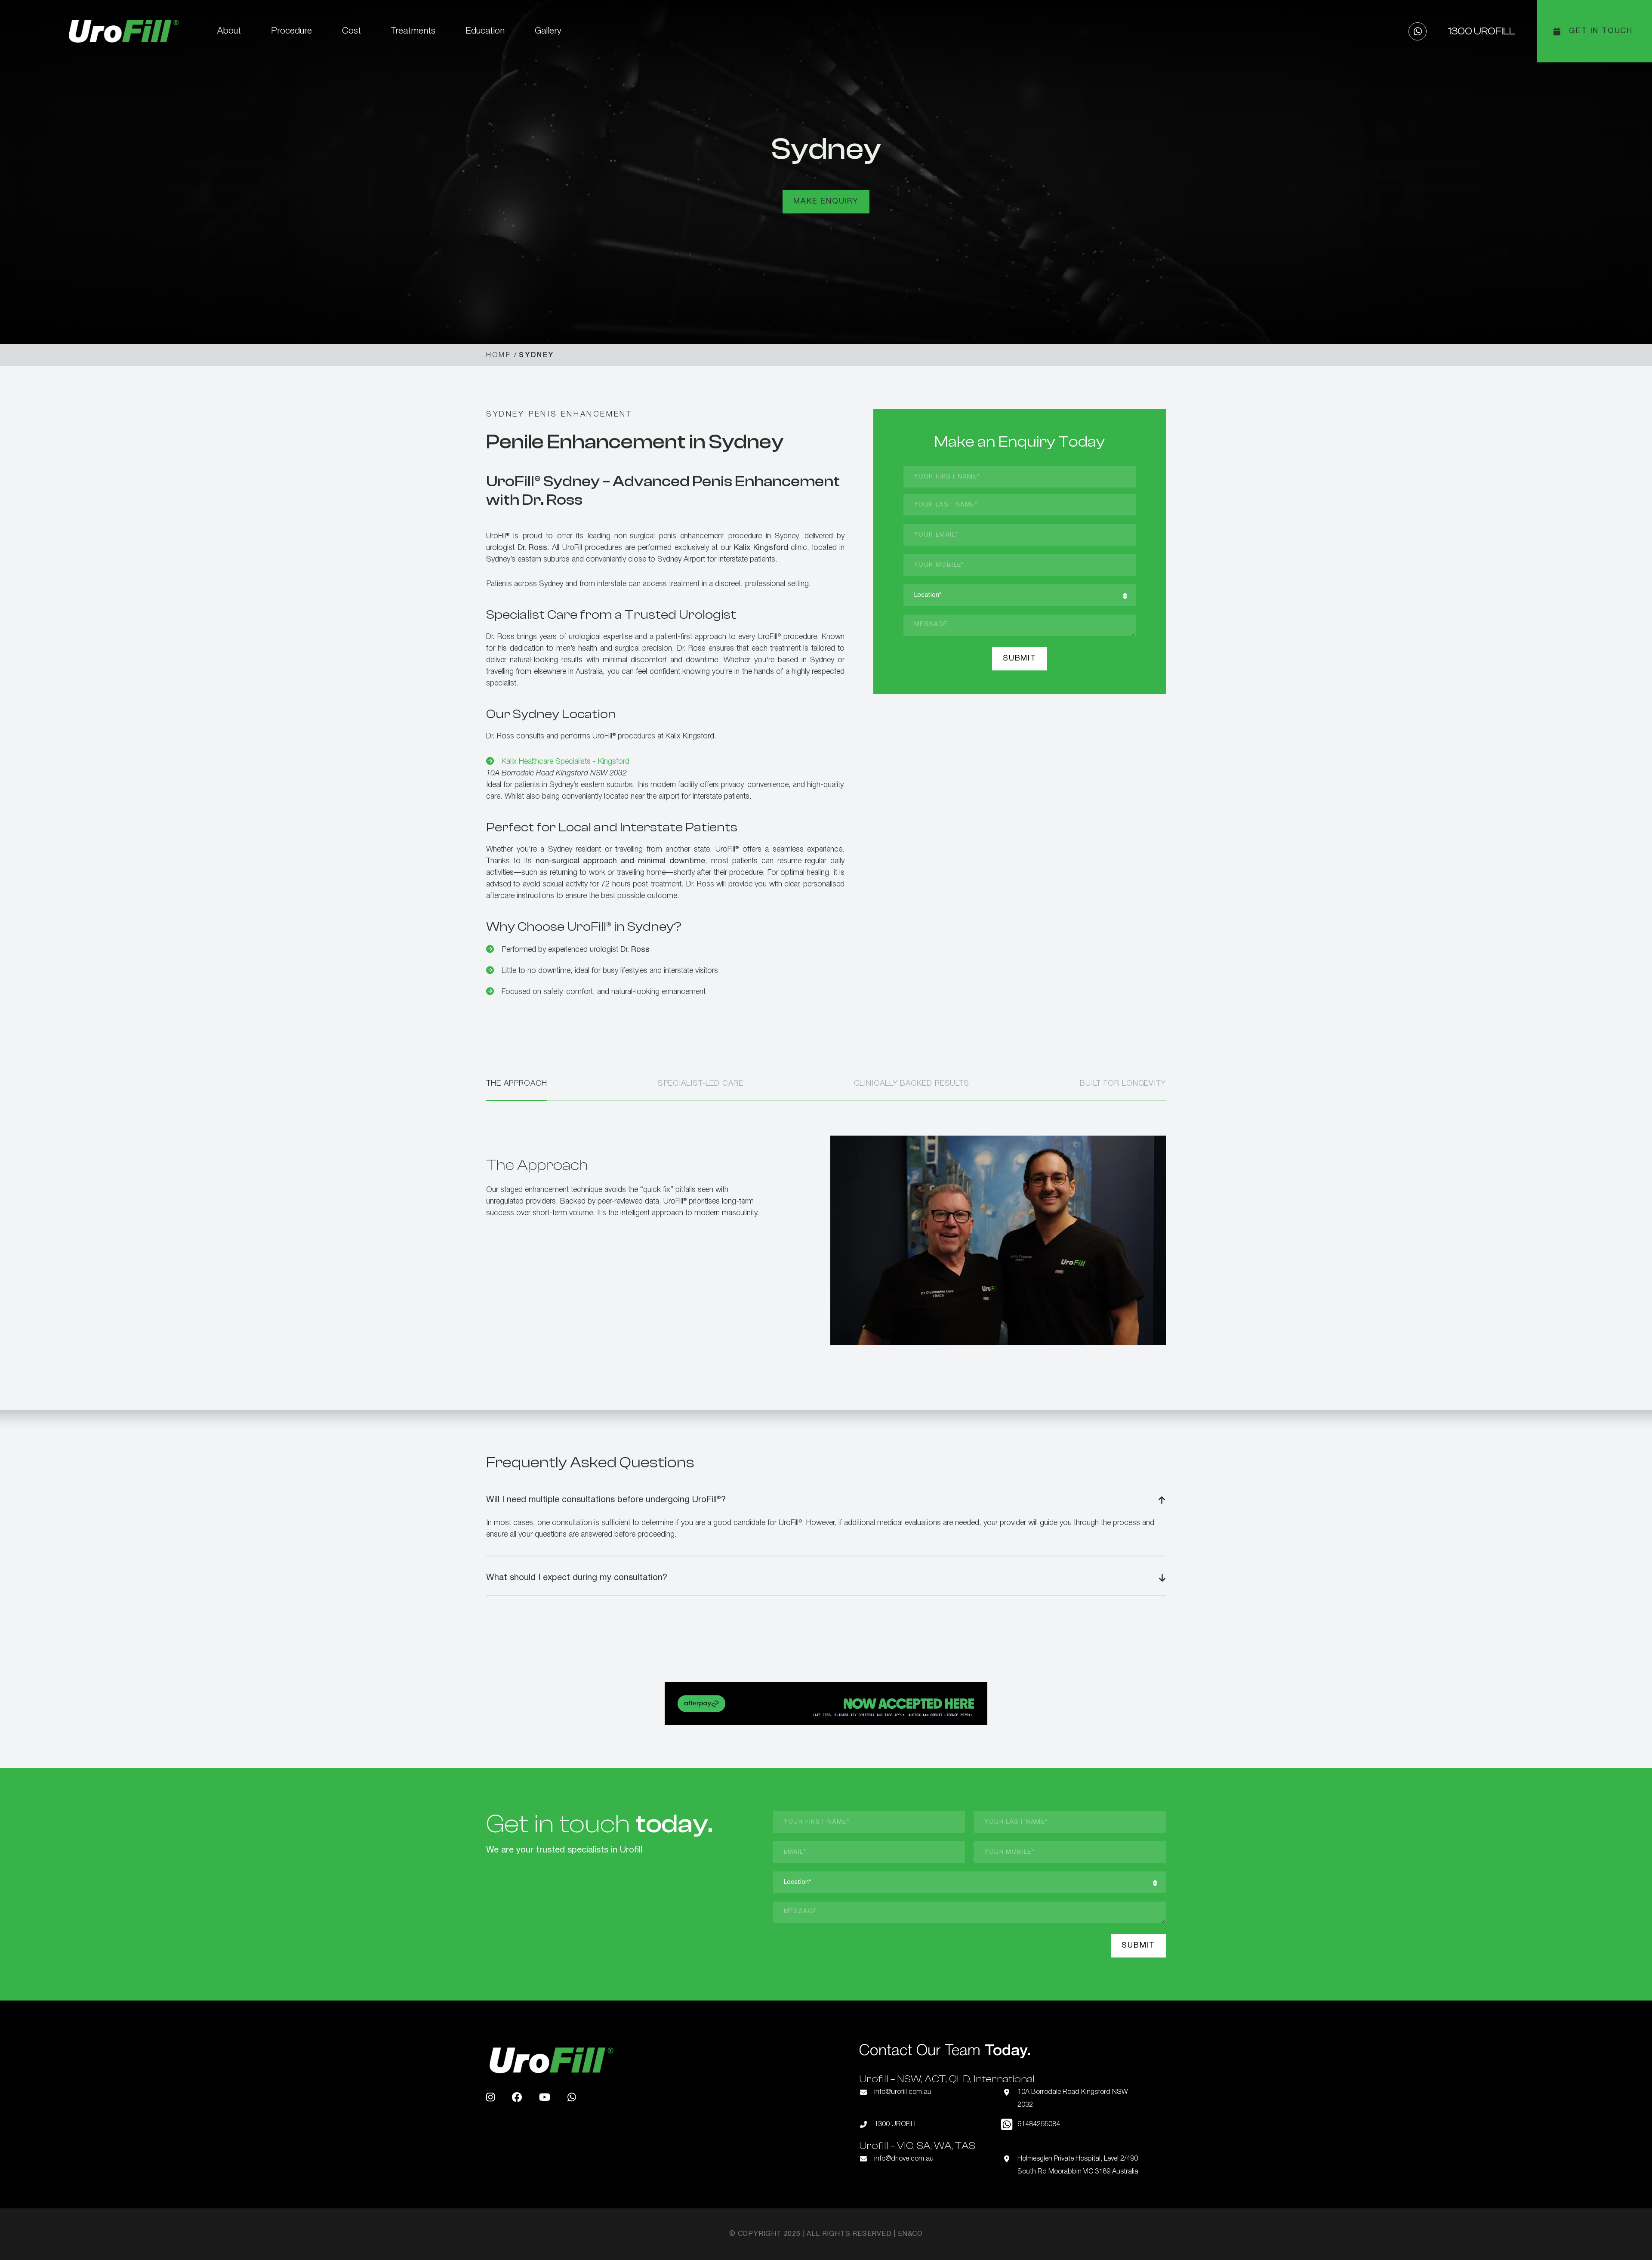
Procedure (291, 31)
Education (485, 31)
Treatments (413, 31)
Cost (351, 31)
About (229, 31)
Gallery (548, 31)
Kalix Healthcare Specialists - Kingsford (566, 762)
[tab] (517, 1089)
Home (499, 355)
